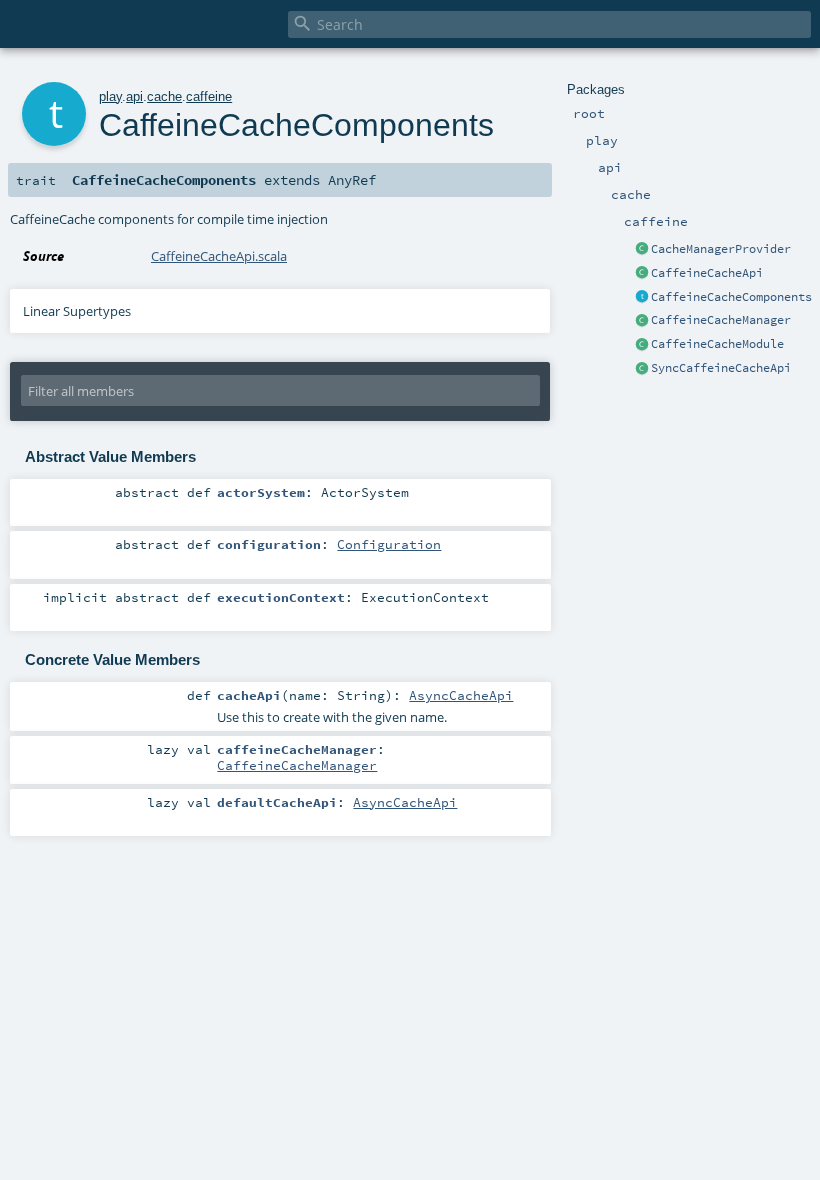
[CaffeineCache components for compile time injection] (642, 298)
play (110, 96)
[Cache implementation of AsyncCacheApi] (642, 274)
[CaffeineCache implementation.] (642, 345)
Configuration (389, 544)
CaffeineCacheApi (707, 273)
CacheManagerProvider (721, 249)
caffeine (209, 96)
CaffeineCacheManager (721, 320)
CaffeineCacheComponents (731, 297)
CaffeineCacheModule (717, 344)
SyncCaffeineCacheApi (721, 368)
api (134, 96)
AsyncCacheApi (461, 695)
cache (164, 96)
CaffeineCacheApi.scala (219, 256)
